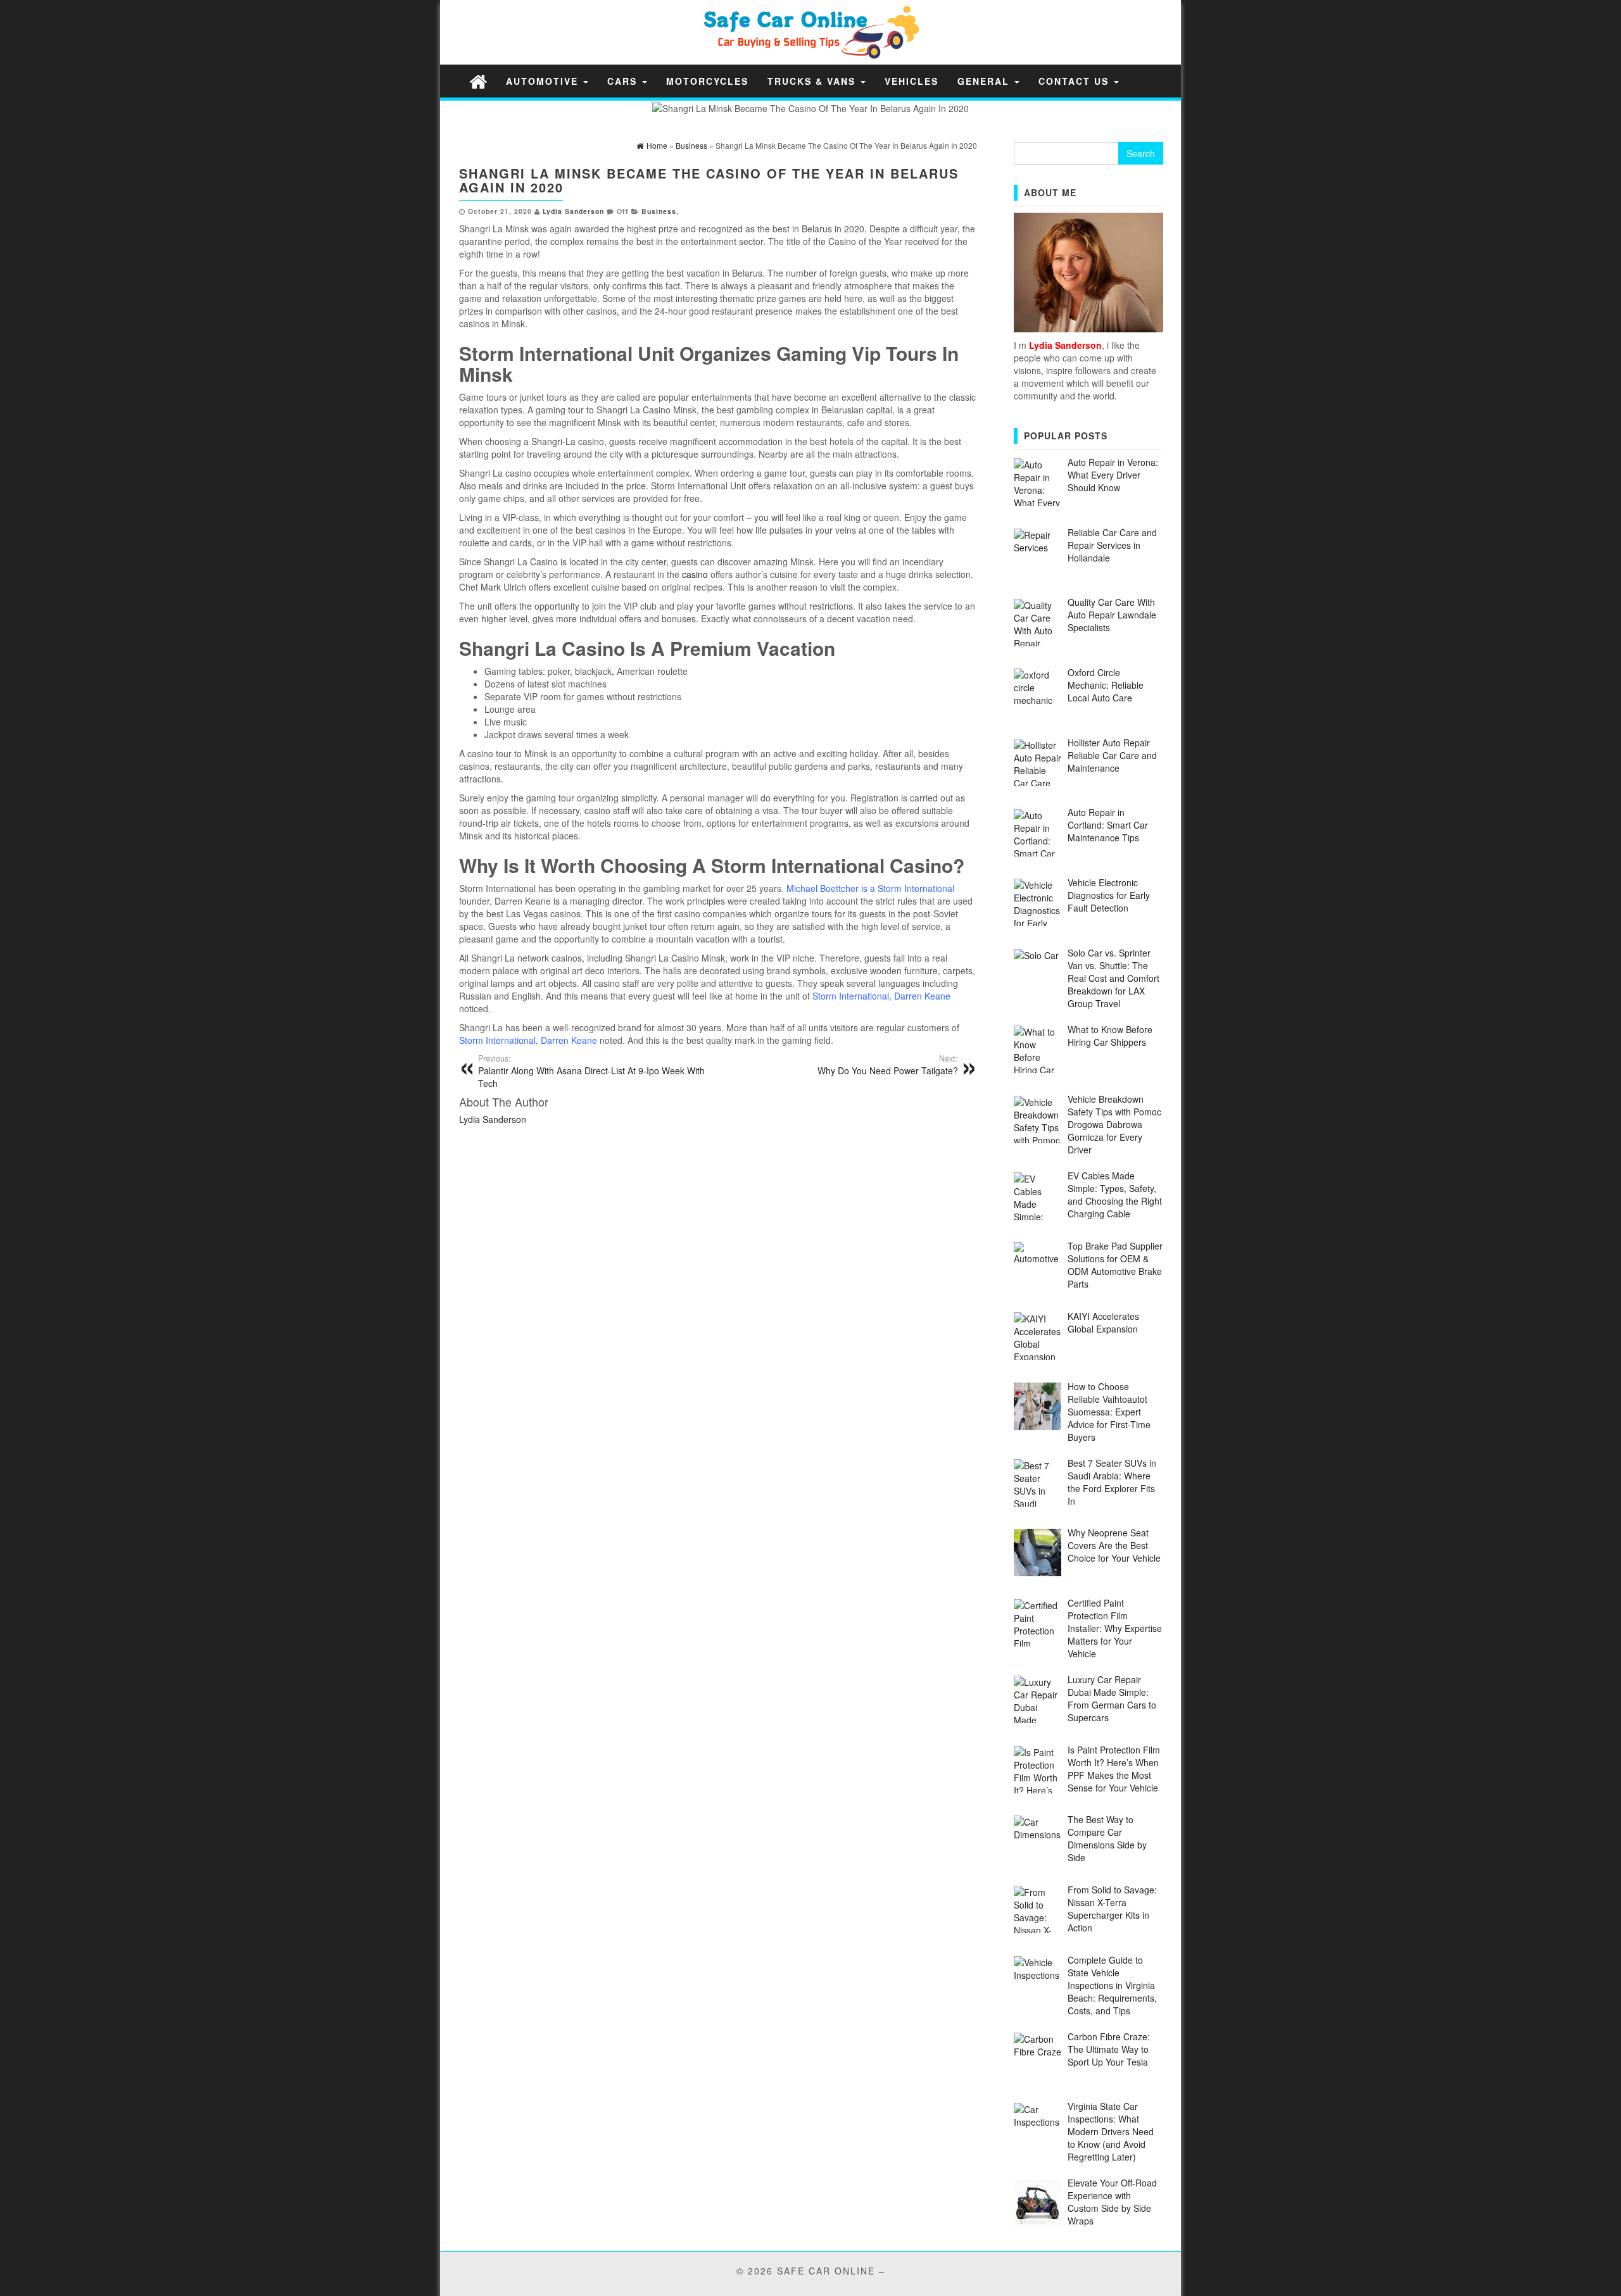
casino (695, 574)
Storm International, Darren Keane (881, 996)
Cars (624, 81)
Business (659, 211)
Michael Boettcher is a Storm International (870, 888)
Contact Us (1075, 81)
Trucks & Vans (813, 81)
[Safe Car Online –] (478, 81)
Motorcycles (707, 81)
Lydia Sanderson (573, 211)
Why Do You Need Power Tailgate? (888, 1065)
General (985, 81)
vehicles (911, 81)
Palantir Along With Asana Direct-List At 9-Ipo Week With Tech (591, 1071)
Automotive (544, 81)
